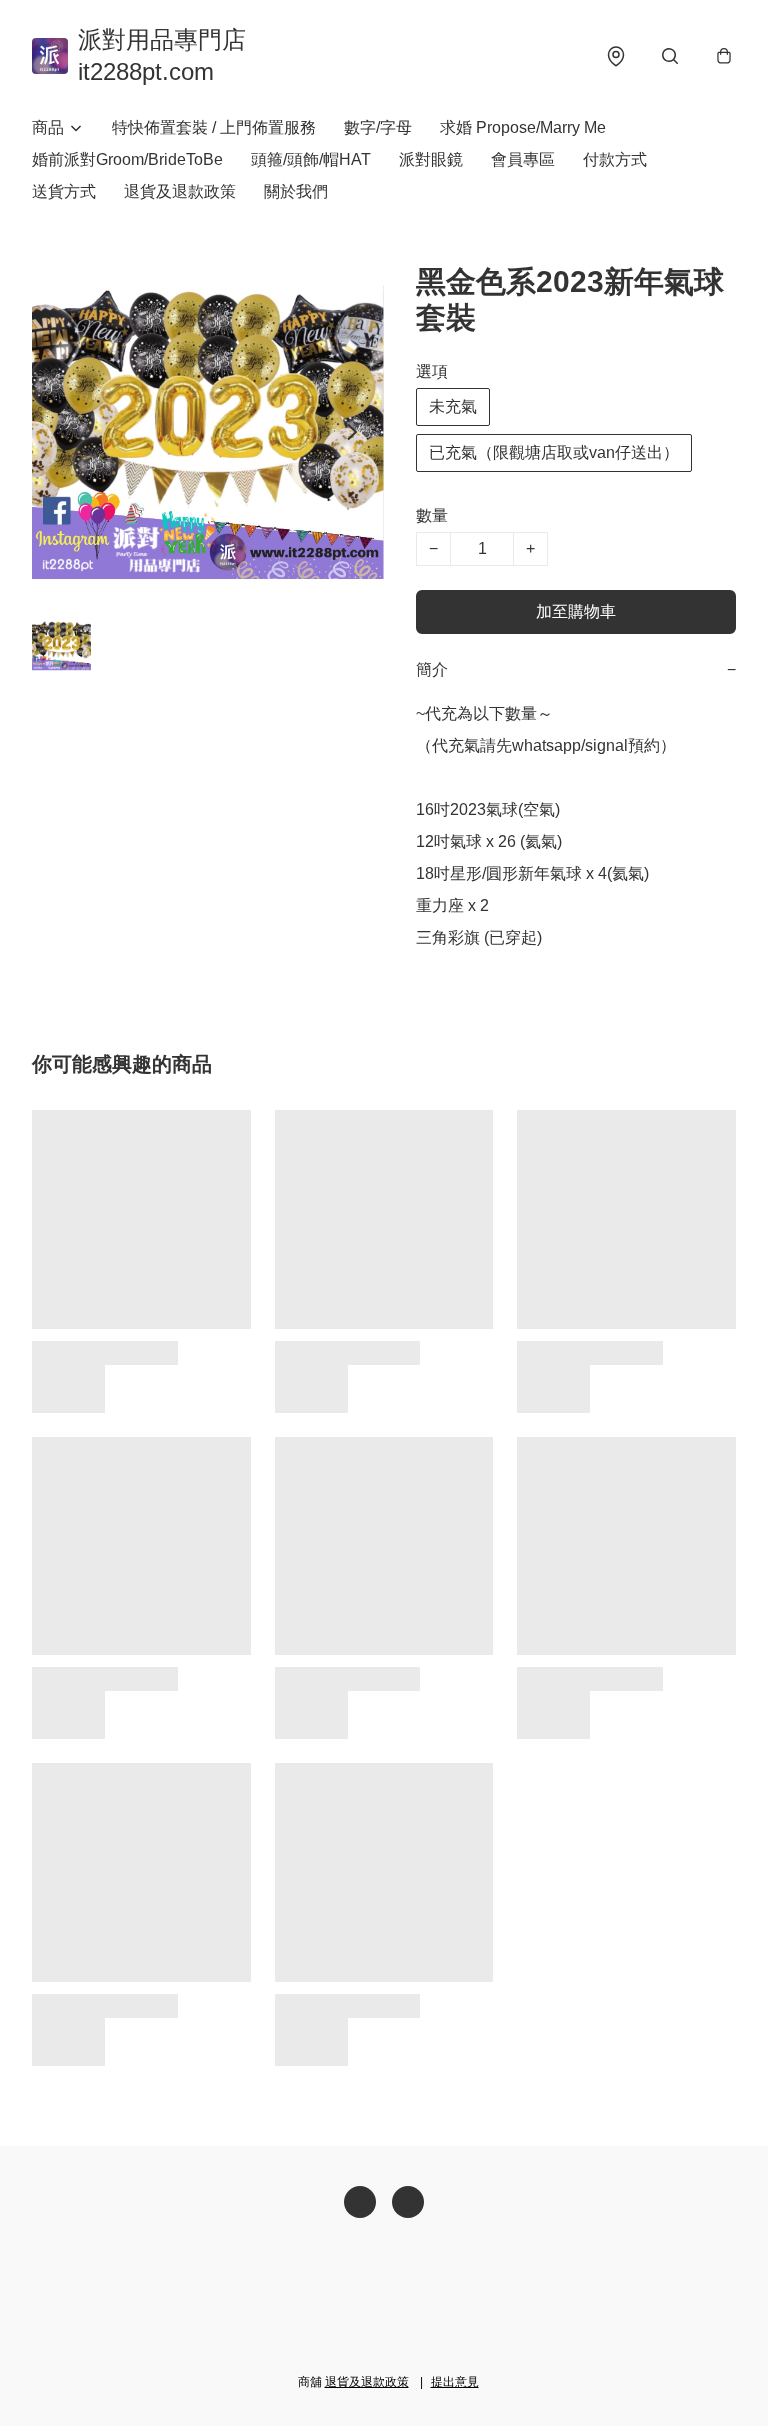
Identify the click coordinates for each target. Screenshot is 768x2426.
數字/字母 (378, 127)
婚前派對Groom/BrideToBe (127, 159)
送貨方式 (64, 191)
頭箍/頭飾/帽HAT (311, 159)
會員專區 (523, 159)
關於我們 (296, 191)
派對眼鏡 (431, 159)
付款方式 (615, 159)
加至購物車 (576, 611)
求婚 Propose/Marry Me (523, 127)
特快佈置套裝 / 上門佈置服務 (214, 127)
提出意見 (455, 2382)
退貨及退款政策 (180, 191)
